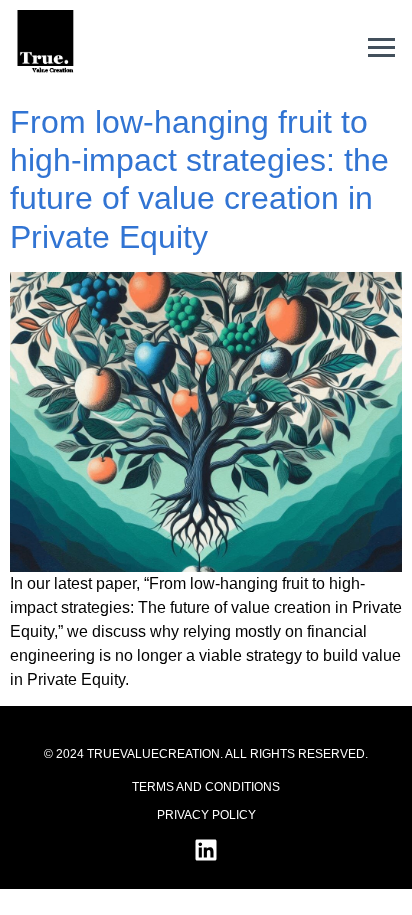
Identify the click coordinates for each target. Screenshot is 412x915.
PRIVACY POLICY (206, 815)
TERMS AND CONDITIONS (206, 787)
